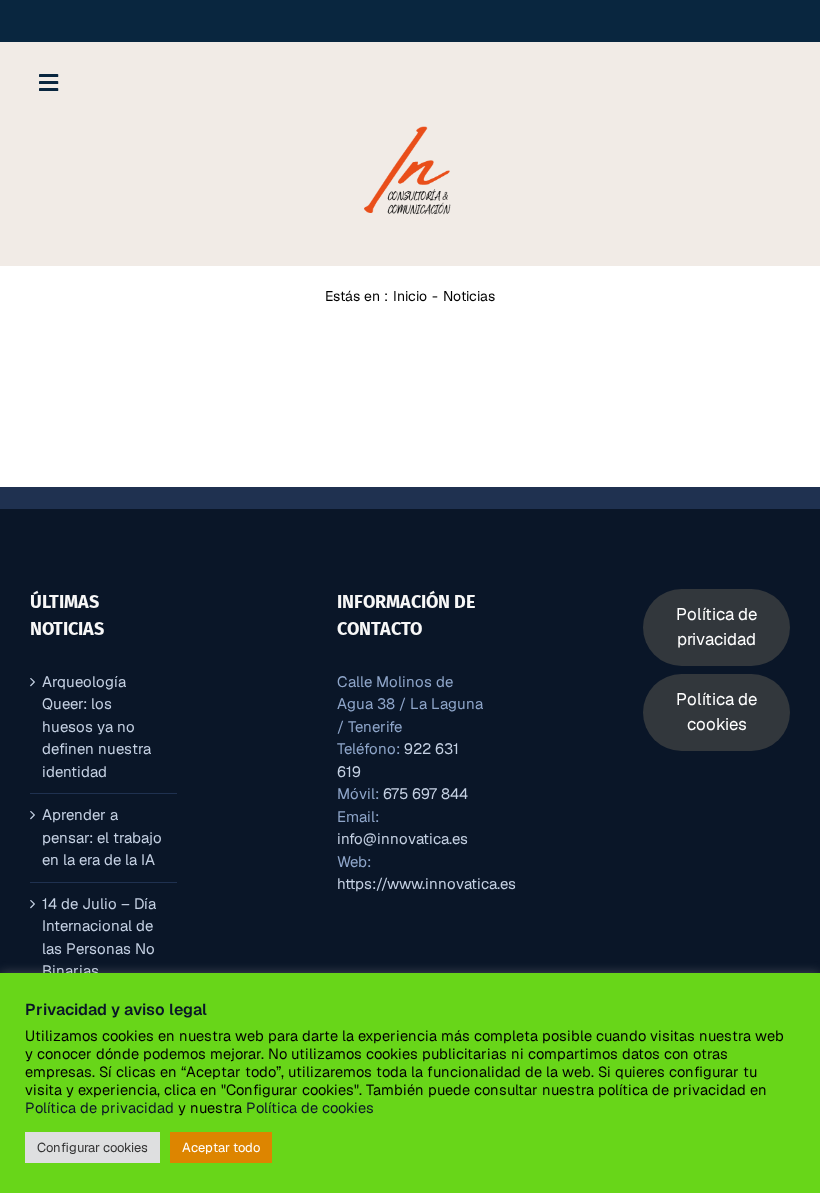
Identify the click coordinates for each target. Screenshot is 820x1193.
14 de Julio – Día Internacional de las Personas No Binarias (99, 937)
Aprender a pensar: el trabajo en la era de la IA (102, 837)
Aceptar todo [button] (221, 1147)
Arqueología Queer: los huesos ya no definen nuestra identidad (96, 726)
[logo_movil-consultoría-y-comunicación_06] (410, 125)
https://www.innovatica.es (426, 883)
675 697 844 (425, 793)
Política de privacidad (99, 1107)
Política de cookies (308, 1107)
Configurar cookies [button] (92, 1147)
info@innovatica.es (402, 838)
